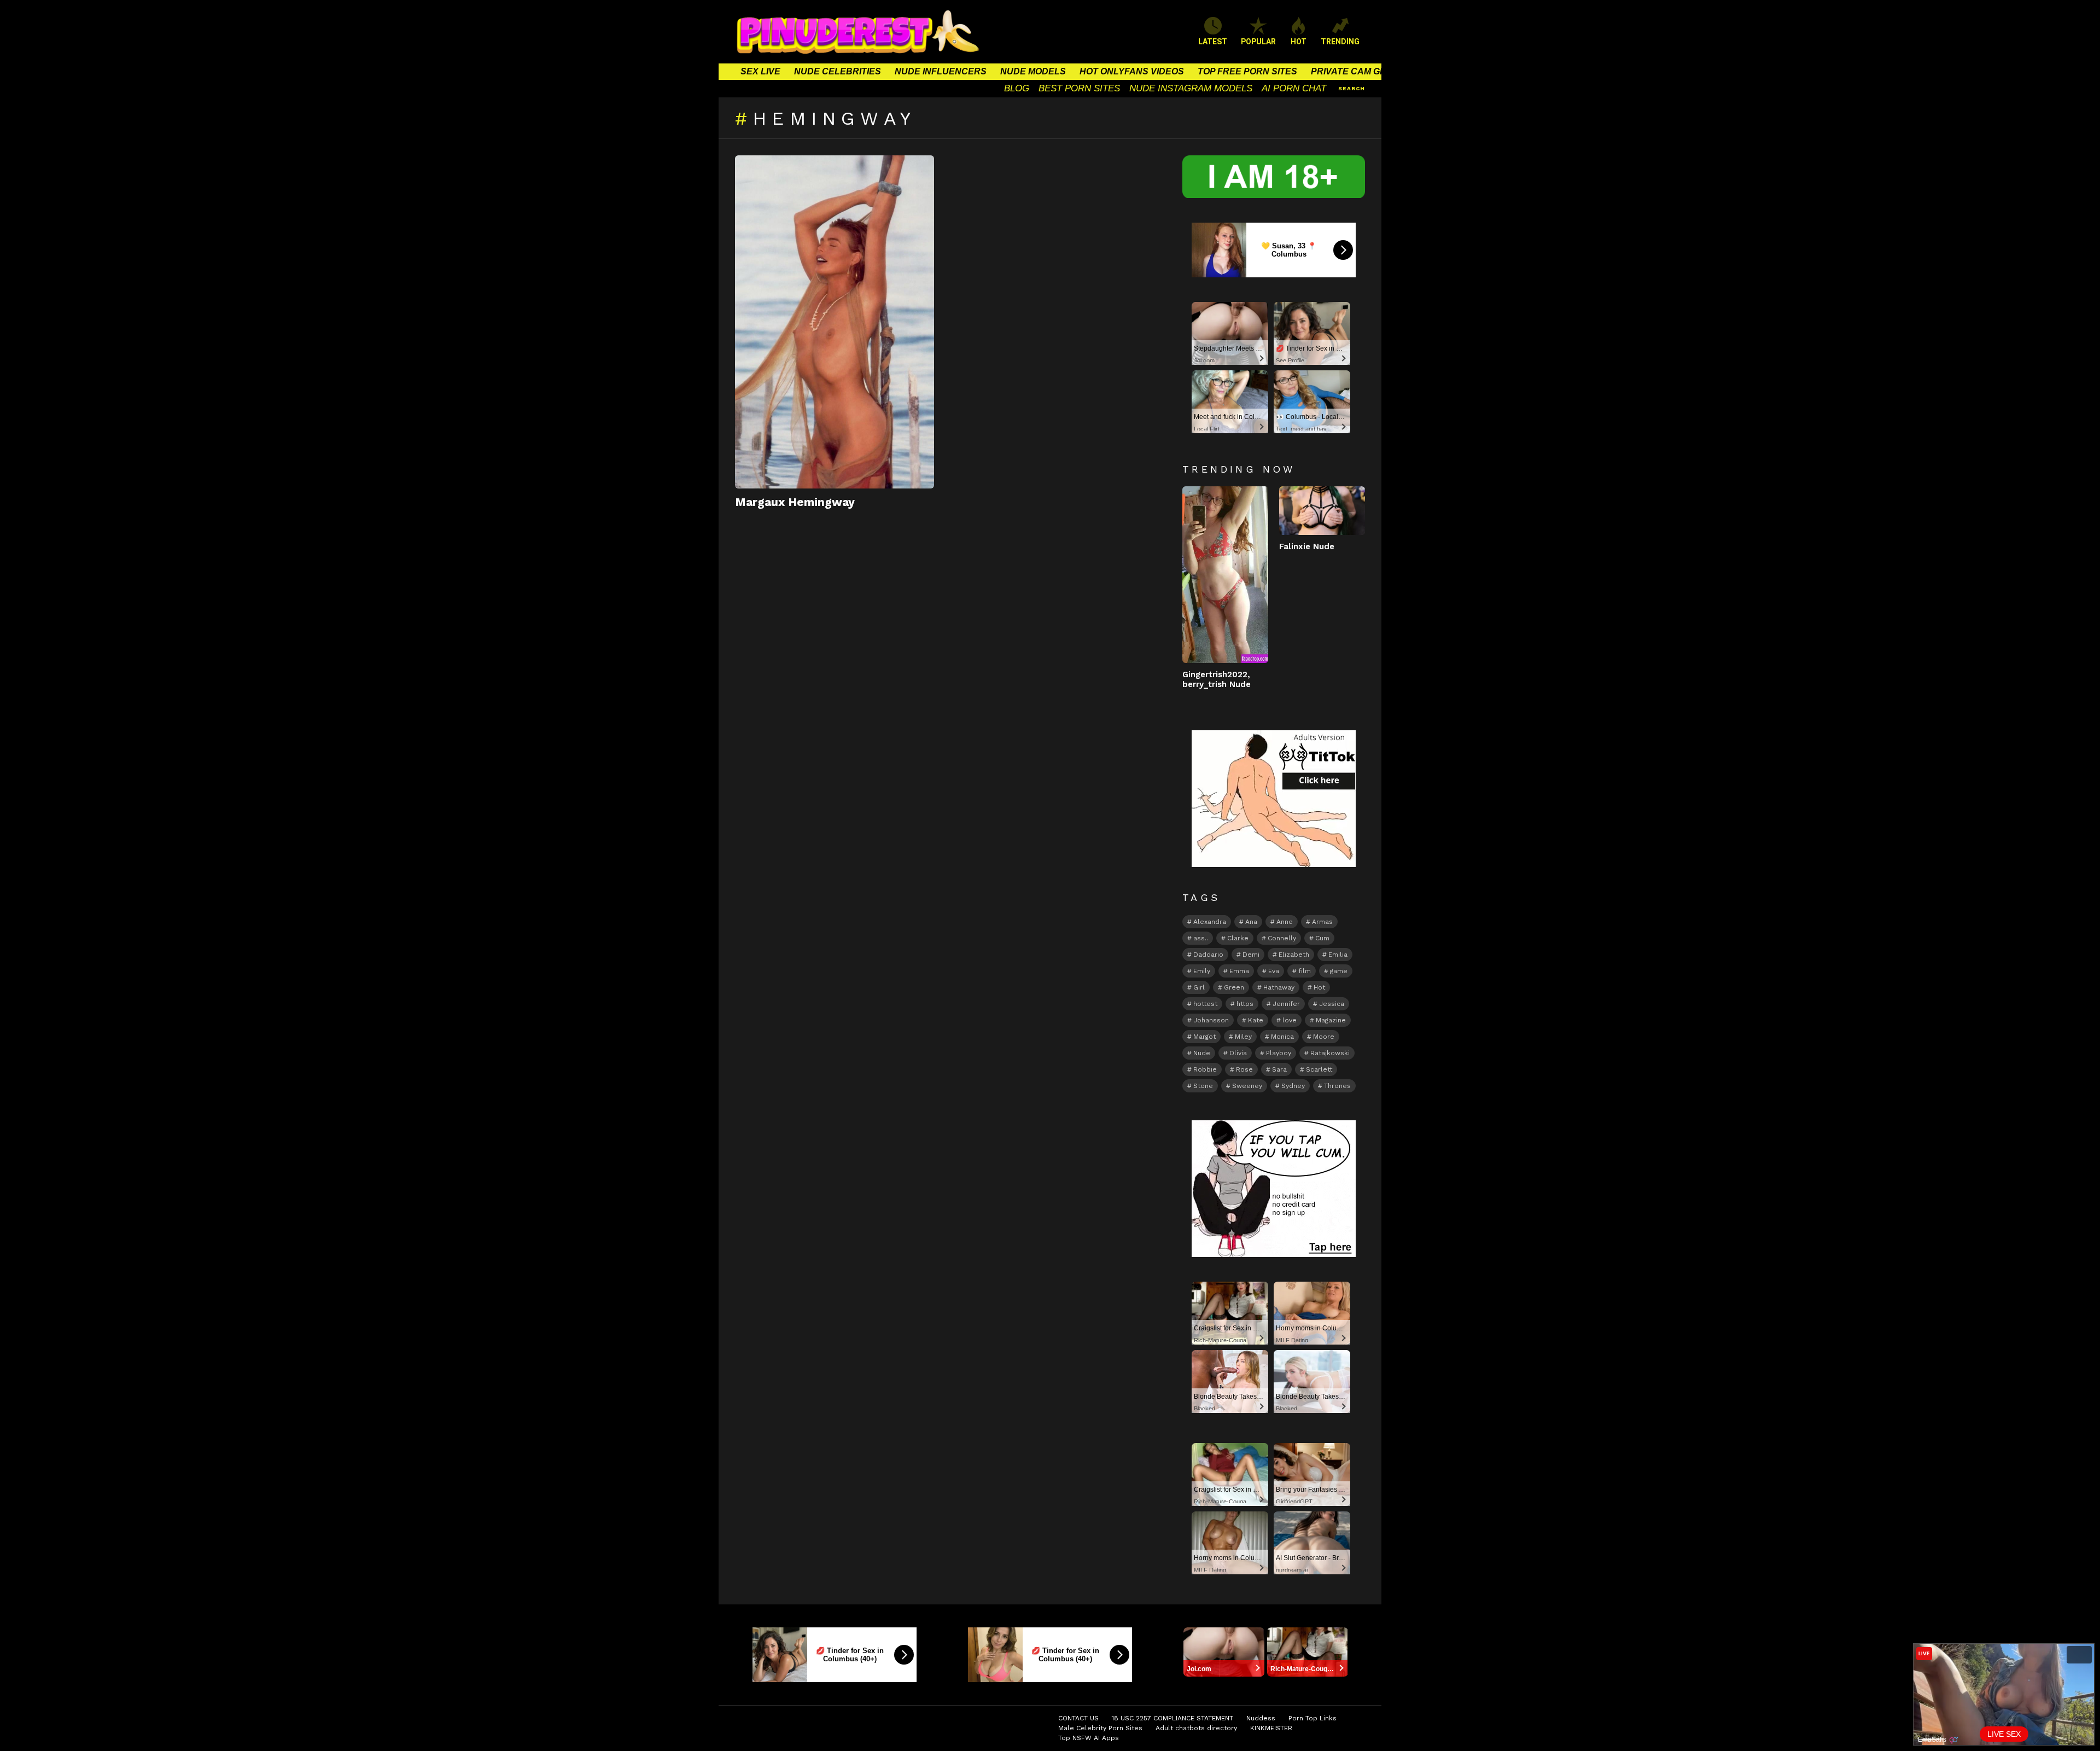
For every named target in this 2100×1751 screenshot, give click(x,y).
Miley (1243, 1037)
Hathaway (1279, 987)
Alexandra (1210, 922)
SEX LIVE (760, 71)
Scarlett (1319, 1069)
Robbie (1205, 1069)
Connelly (1282, 938)
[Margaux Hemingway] (835, 322)
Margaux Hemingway (795, 502)
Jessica (1332, 1004)
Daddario (1208, 955)
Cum (1322, 938)
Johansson (1211, 1020)
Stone (1203, 1086)
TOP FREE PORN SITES (1247, 71)
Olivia (1238, 1053)
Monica (1282, 1037)
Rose (1244, 1069)
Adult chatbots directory (1196, 1728)
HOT (1299, 42)
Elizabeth (1294, 955)
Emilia (1338, 955)
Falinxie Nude (1307, 546)
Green (1234, 987)
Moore (1324, 1037)
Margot (1204, 1037)
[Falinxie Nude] (1322, 510)
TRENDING (1340, 42)
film (1305, 971)
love (1290, 1020)
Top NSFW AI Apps (1089, 1738)
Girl (1199, 987)
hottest (1205, 1004)
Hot (1319, 987)
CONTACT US (1078, 1718)
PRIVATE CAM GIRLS (1355, 71)
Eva (1274, 971)
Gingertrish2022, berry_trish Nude (1217, 679)
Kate (1256, 1020)
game (1339, 971)
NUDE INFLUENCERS (941, 71)
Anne (1285, 922)
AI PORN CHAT (1294, 88)
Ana (1251, 922)
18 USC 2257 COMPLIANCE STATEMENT (1172, 1718)
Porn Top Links (1312, 1718)
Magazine (1331, 1020)
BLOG (1017, 88)
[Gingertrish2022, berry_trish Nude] (1225, 575)
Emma (1239, 971)
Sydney (1293, 1086)
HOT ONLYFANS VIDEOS (1132, 71)
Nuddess (1261, 1718)
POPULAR (1258, 42)
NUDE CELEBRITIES (838, 71)
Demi (1251, 955)
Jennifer (1286, 1004)
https (1245, 1004)
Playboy (1279, 1053)
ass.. (1201, 938)
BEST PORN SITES (1079, 88)
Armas (1322, 922)
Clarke (1238, 938)
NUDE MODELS (1033, 71)
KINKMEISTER (1271, 1728)
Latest (1213, 42)
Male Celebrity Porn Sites (1100, 1728)
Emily (1202, 971)
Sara (1279, 1069)
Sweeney (1247, 1086)
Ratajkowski (1330, 1053)
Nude (1202, 1053)
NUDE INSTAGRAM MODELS (1191, 88)
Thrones (1337, 1086)
